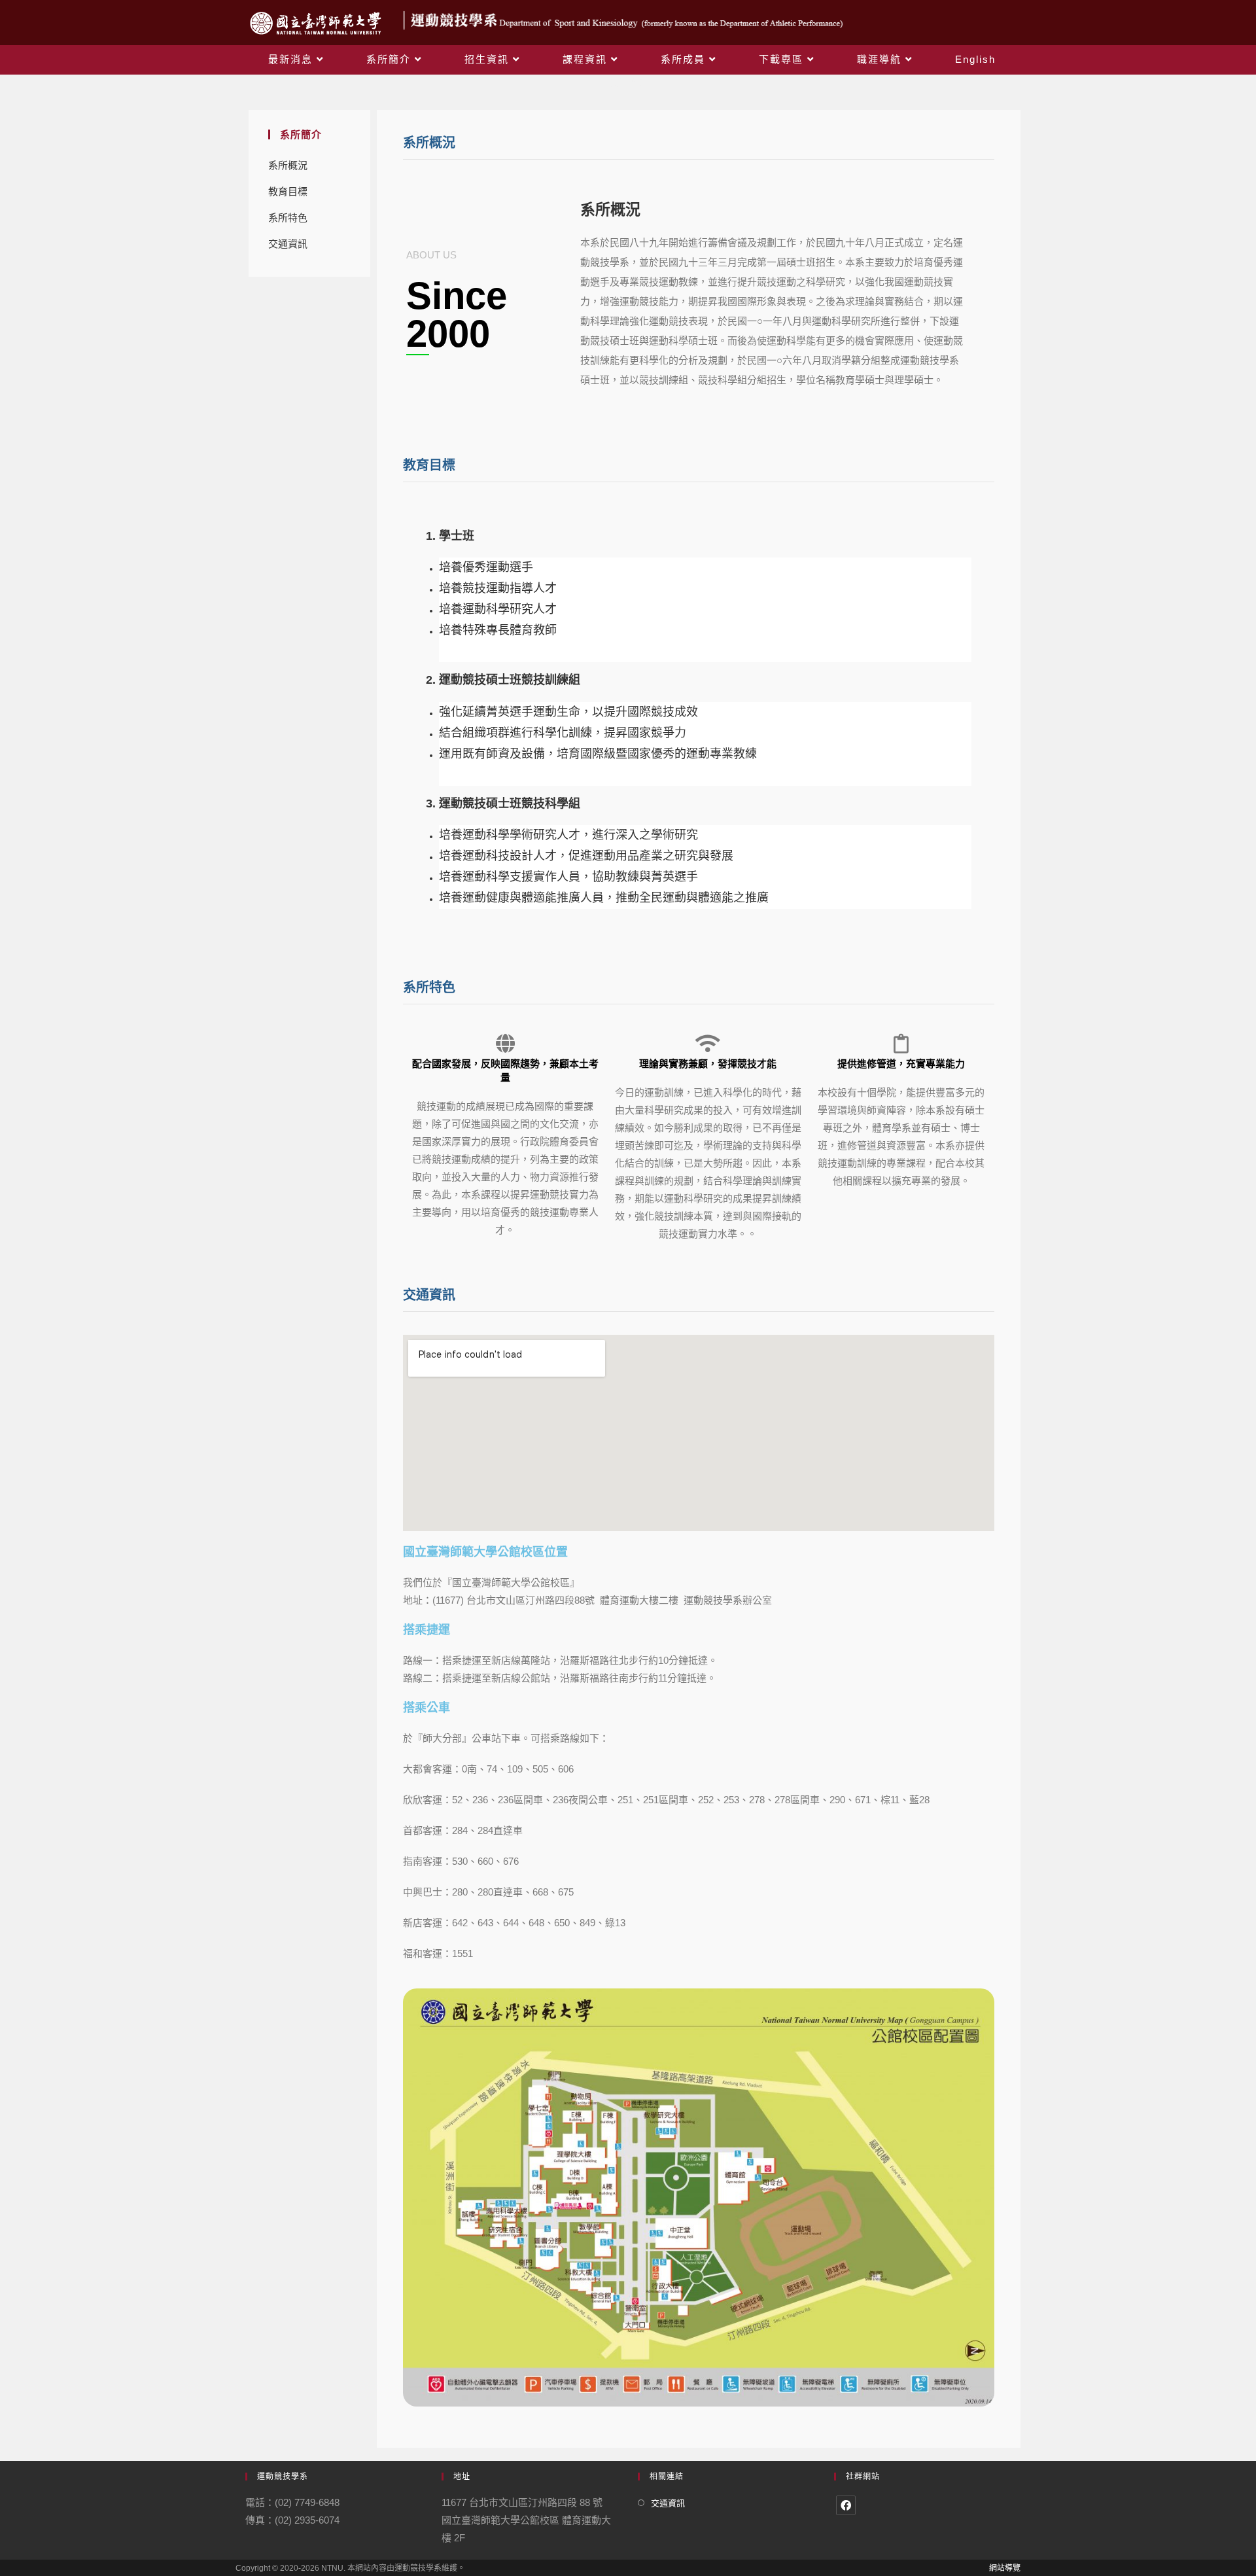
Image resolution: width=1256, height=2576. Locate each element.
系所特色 (288, 218)
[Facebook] (846, 2505)
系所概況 (288, 165)
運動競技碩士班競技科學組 (510, 803)
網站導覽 (1005, 2568)
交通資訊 (288, 244)
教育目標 (288, 191)
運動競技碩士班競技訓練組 (510, 680)
